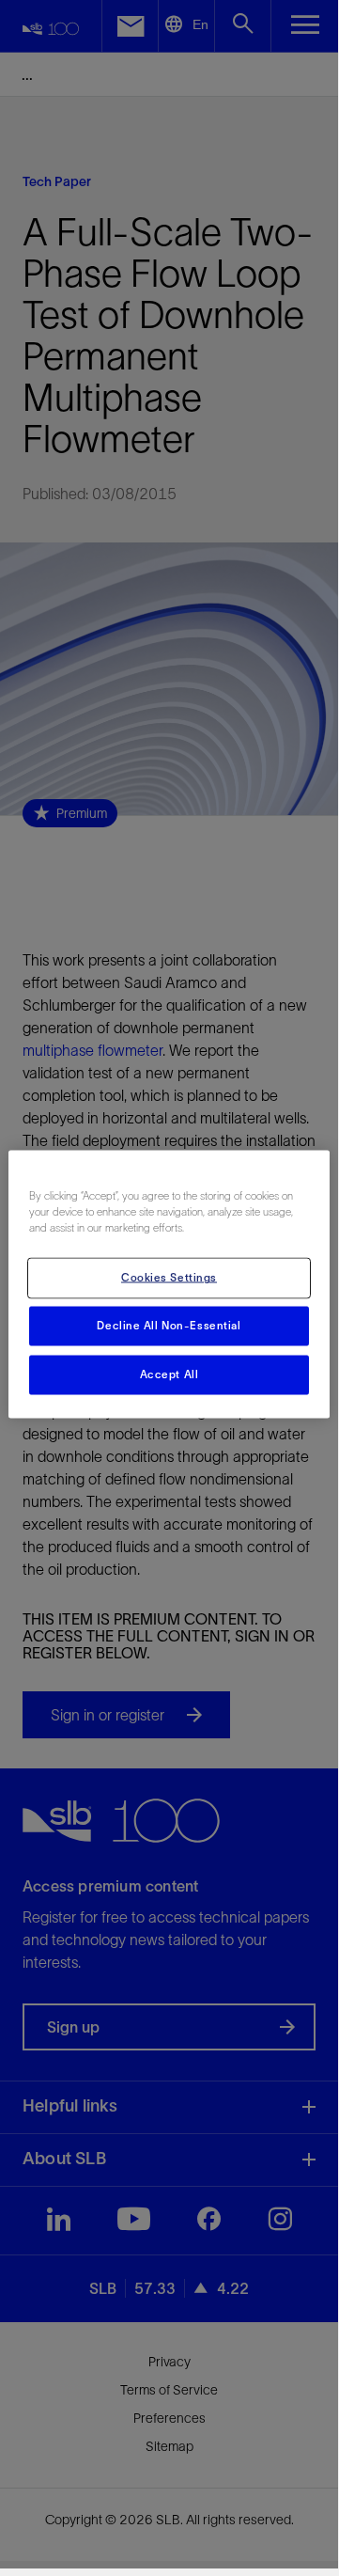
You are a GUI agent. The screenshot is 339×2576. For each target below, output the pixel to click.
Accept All (169, 1374)
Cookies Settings (169, 1278)
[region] (169, 1285)
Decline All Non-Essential (169, 1326)
